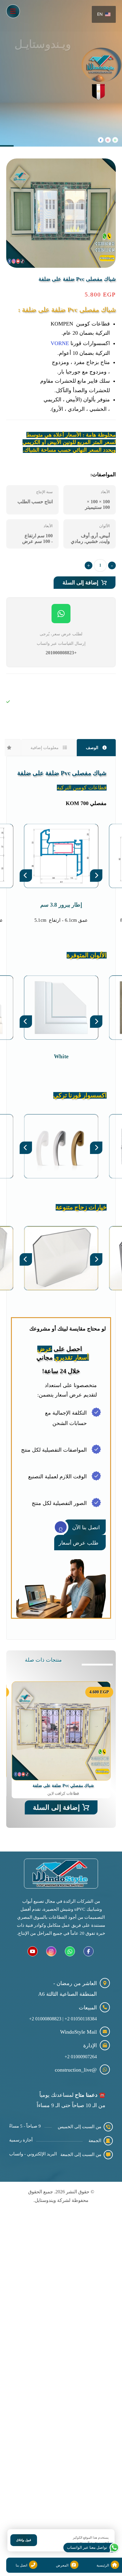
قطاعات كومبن (23, 722)
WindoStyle (19, 685)
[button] (13, 11)
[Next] (96, 876)
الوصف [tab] (93, 748)
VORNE (60, 343)
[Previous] (26, 876)
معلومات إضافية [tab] (45, 748)
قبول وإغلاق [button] (24, 2540)
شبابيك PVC (20, 711)
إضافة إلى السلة (80, 583)
